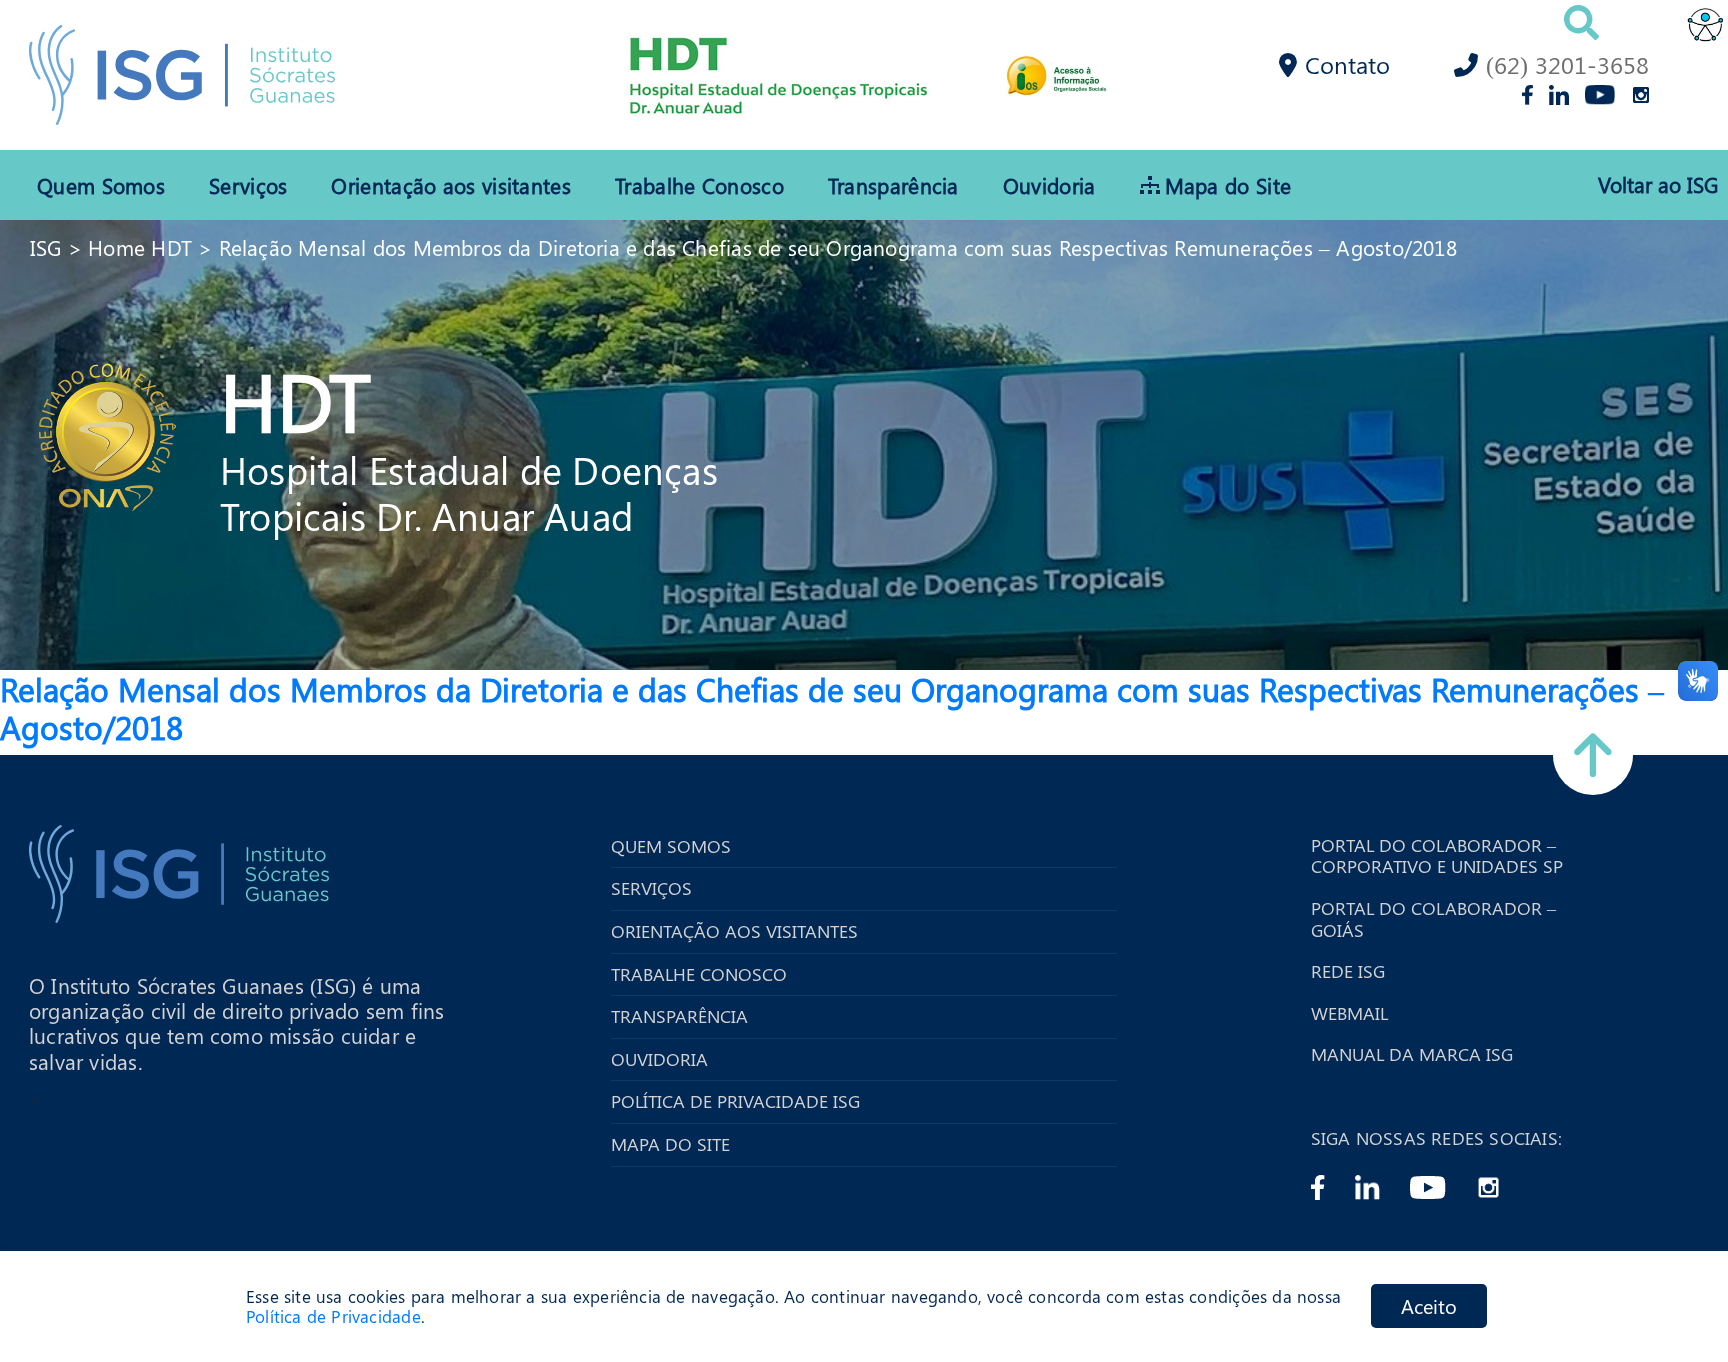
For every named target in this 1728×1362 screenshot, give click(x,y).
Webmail (1349, 1014)
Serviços (248, 185)
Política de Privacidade (333, 1317)
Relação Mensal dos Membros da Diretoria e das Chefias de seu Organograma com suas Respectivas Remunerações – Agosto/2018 (838, 247)
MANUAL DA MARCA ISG (1412, 1055)
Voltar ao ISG (1658, 184)
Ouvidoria (1049, 185)
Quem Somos (101, 185)
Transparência (893, 185)
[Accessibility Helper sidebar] (1704, 24)
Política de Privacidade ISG (735, 1102)
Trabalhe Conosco (699, 185)
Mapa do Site (1228, 185)
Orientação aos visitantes (451, 185)
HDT (295, 399)
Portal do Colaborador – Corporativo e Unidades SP (1437, 856)
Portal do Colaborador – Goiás (1433, 919)
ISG (46, 247)
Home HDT (140, 247)
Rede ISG (1348, 972)
